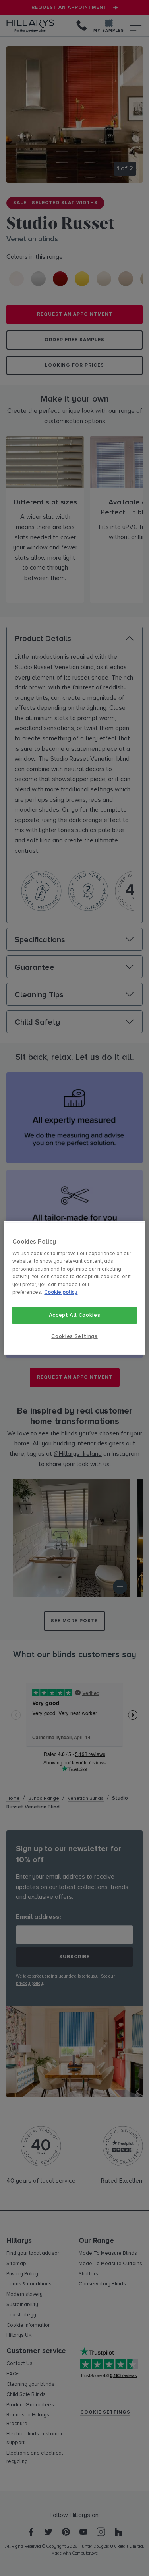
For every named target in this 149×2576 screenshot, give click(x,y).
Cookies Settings (74, 1336)
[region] (74, 1288)
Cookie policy (61, 1293)
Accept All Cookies (75, 1315)
